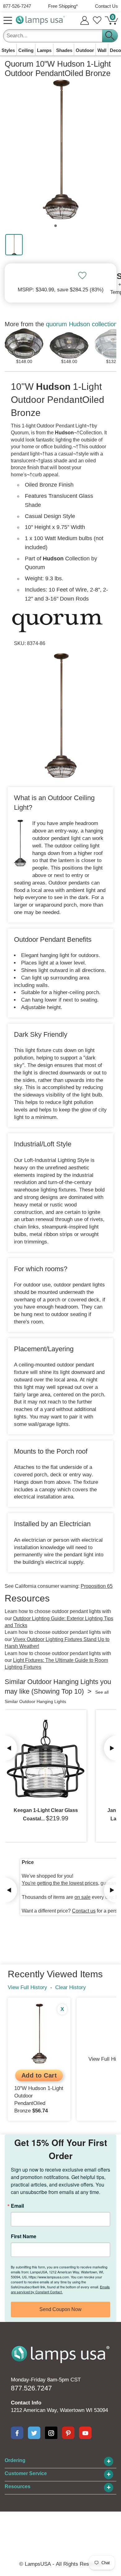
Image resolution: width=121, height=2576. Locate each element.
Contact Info (26, 2403)
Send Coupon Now (60, 2309)
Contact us (84, 1911)
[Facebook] (17, 2433)
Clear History (71, 1987)
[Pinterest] (68, 2433)
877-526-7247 (17, 6)
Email (17, 2206)
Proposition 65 (97, 1586)
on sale (83, 1897)
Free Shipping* (63, 6)
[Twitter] (34, 2433)
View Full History (27, 1987)
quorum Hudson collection (82, 324)
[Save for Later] (82, 276)
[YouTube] (85, 2433)
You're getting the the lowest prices (60, 1883)
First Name (24, 2236)
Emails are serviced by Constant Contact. (60, 2289)
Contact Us (106, 6)
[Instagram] (51, 2433)
